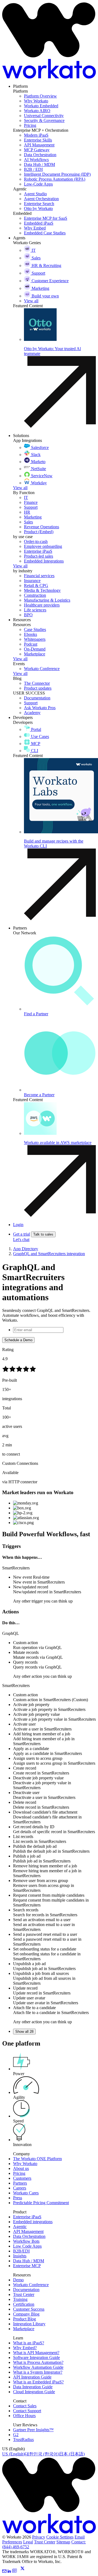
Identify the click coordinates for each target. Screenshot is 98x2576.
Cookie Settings (60, 2537)
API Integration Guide (32, 2377)
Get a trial (22, 1234)
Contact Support (27, 2411)
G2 (16, 2435)
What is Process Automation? (38, 2362)
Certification (24, 2304)
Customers (22, 2178)
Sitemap (63, 2542)
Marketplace (24, 2329)
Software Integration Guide (36, 2357)
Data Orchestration (29, 2236)
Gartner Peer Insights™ (33, 2430)
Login (18, 1225)
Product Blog (24, 2319)
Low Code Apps (27, 2246)
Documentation (26, 2290)
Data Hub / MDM (29, 2261)
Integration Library (29, 2324)
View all (20, 488)
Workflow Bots (26, 2241)
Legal (28, 2542)
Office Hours (24, 2416)
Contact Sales (25, 2406)
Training (20, 2299)
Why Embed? (25, 2348)
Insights (20, 2256)
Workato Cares (26, 2193)
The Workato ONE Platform (37, 2159)
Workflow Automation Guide (38, 2367)
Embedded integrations (33, 2222)
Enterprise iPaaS (27, 2217)
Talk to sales (43, 1234)
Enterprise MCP (27, 2266)
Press (18, 2198)
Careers (20, 2188)
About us (21, 2168)
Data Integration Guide (33, 2387)
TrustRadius (23, 2440)
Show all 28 (24, 2032)
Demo (18, 2280)
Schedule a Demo (18, 1340)
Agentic (20, 2227)
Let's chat (21, 1240)
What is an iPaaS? (29, 2343)
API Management (28, 2231)
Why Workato (25, 2164)
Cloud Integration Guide (34, 2392)
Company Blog (26, 2314)
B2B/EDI (21, 2251)
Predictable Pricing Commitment (41, 2203)
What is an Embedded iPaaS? (38, 2382)
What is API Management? (36, 2353)
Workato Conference (31, 2285)
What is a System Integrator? (38, 2372)
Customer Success (29, 2309)
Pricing (19, 2173)
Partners (20, 2183)
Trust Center (24, 2294)
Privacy (39, 2537)
